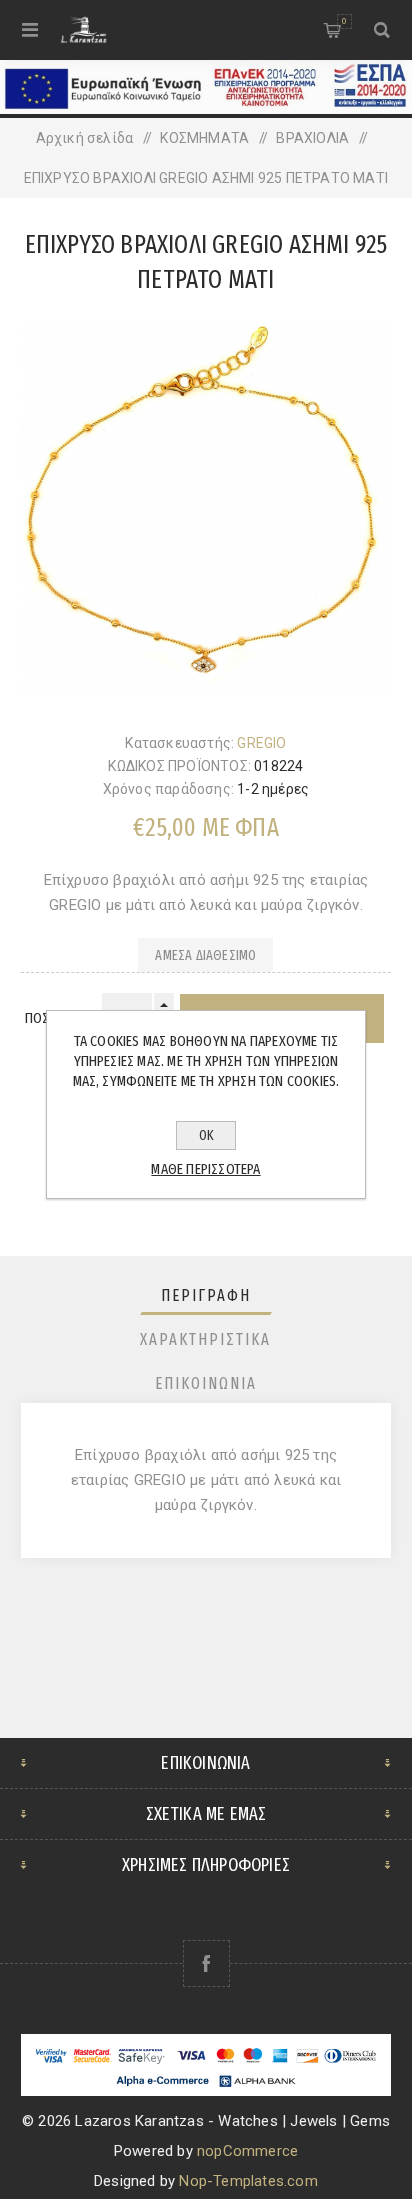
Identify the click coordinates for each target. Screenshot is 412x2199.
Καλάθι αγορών (344, 21)
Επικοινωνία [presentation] (206, 1383)
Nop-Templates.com (248, 2181)
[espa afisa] (206, 109)
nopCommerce (247, 2151)
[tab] (206, 1295)
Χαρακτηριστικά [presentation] (205, 1339)
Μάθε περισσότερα (205, 1169)
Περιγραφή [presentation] (206, 1295)
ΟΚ (206, 1135)
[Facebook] (206, 1963)
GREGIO (261, 743)
